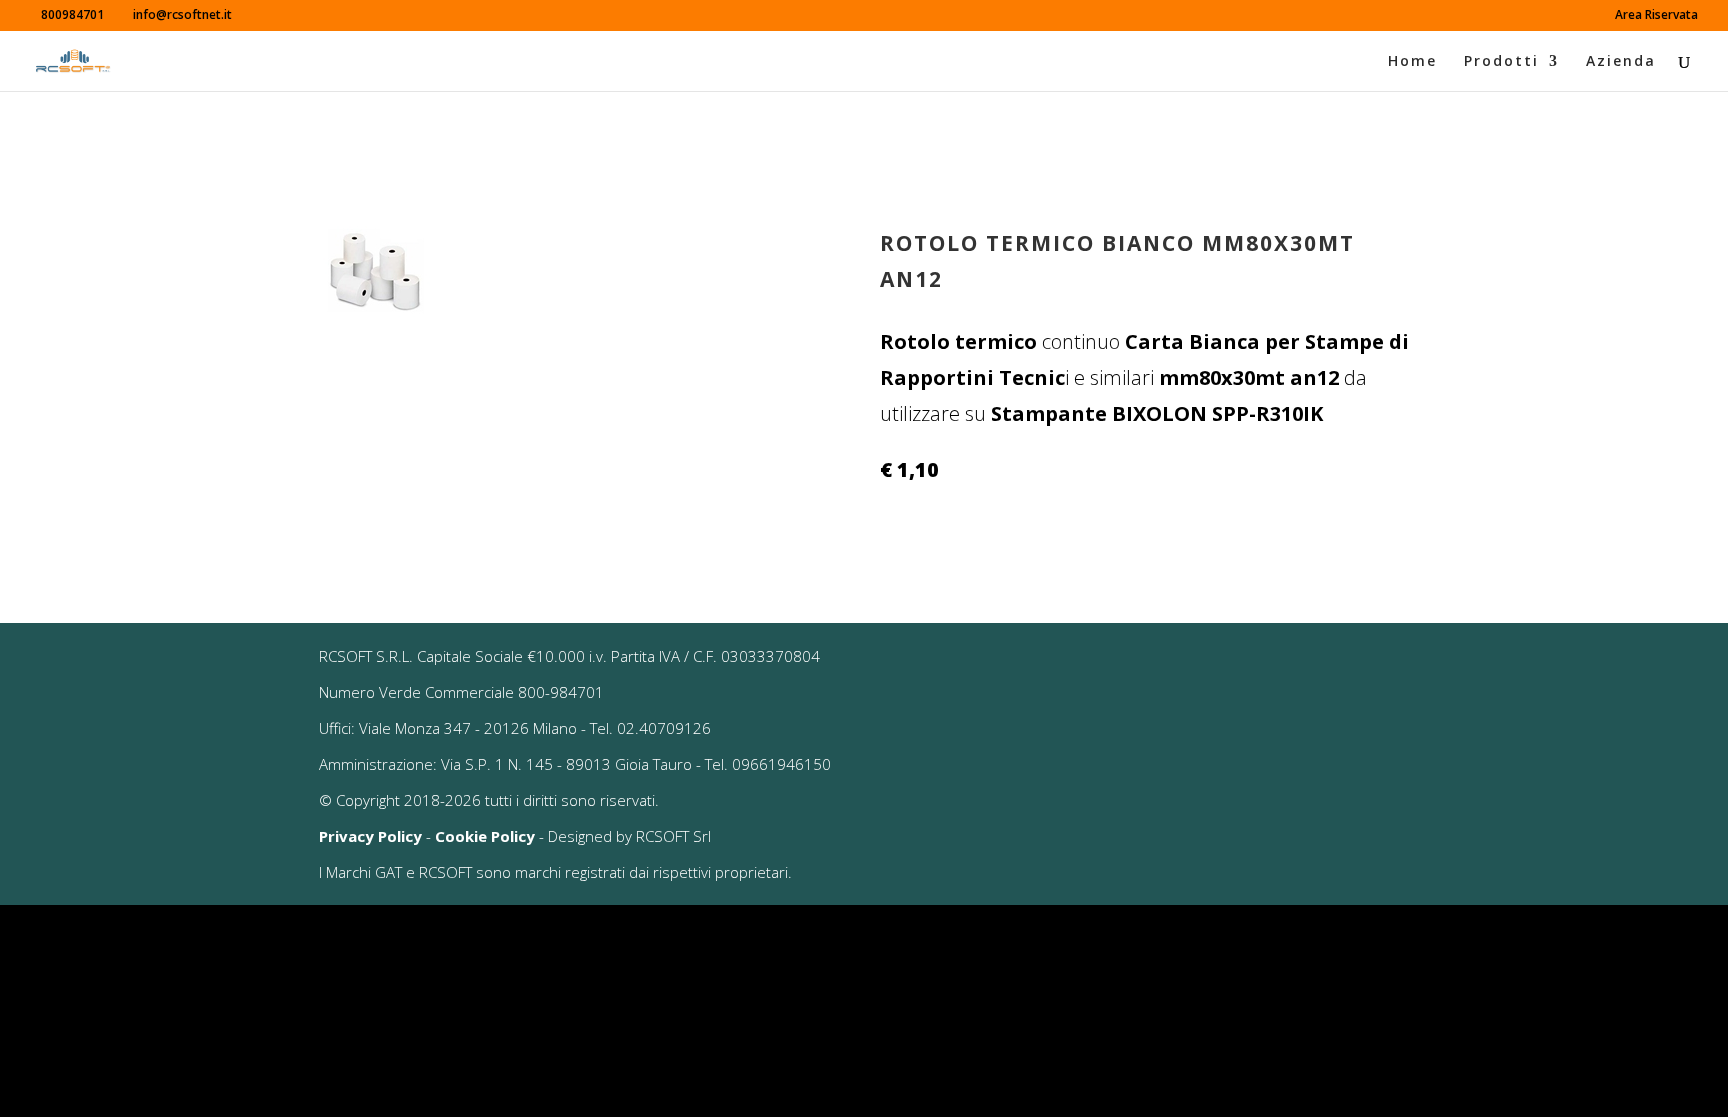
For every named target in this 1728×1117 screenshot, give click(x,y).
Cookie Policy (485, 836)
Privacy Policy (370, 836)
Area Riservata (1656, 16)
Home (1412, 62)
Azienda (1621, 62)
